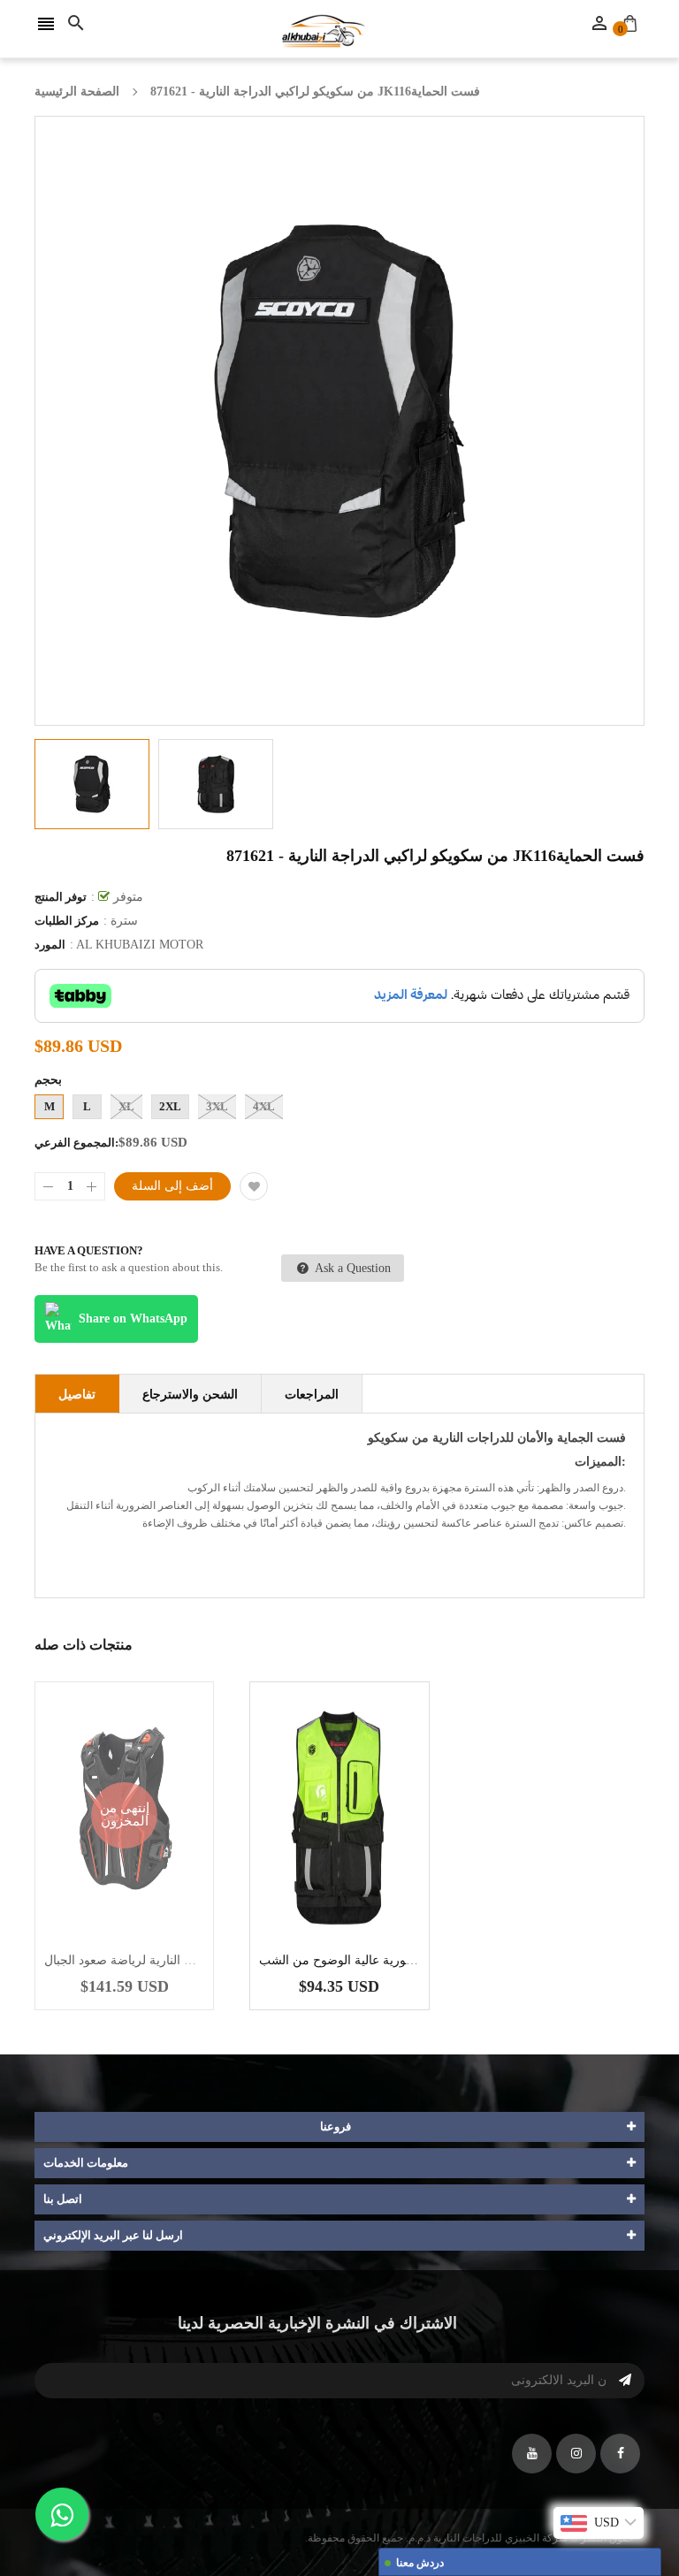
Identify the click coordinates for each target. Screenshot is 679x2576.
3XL (217, 1106)
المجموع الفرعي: (76, 1143)
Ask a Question (351, 1268)
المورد (50, 945)
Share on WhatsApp (133, 1318)
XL (126, 1106)
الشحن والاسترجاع (190, 1395)
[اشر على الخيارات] (366, 1870)
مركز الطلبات (67, 921)
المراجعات (312, 1395)
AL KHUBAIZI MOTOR (140, 945)
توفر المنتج (61, 897)
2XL (170, 1106)
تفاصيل (77, 1395)
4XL (264, 1106)
